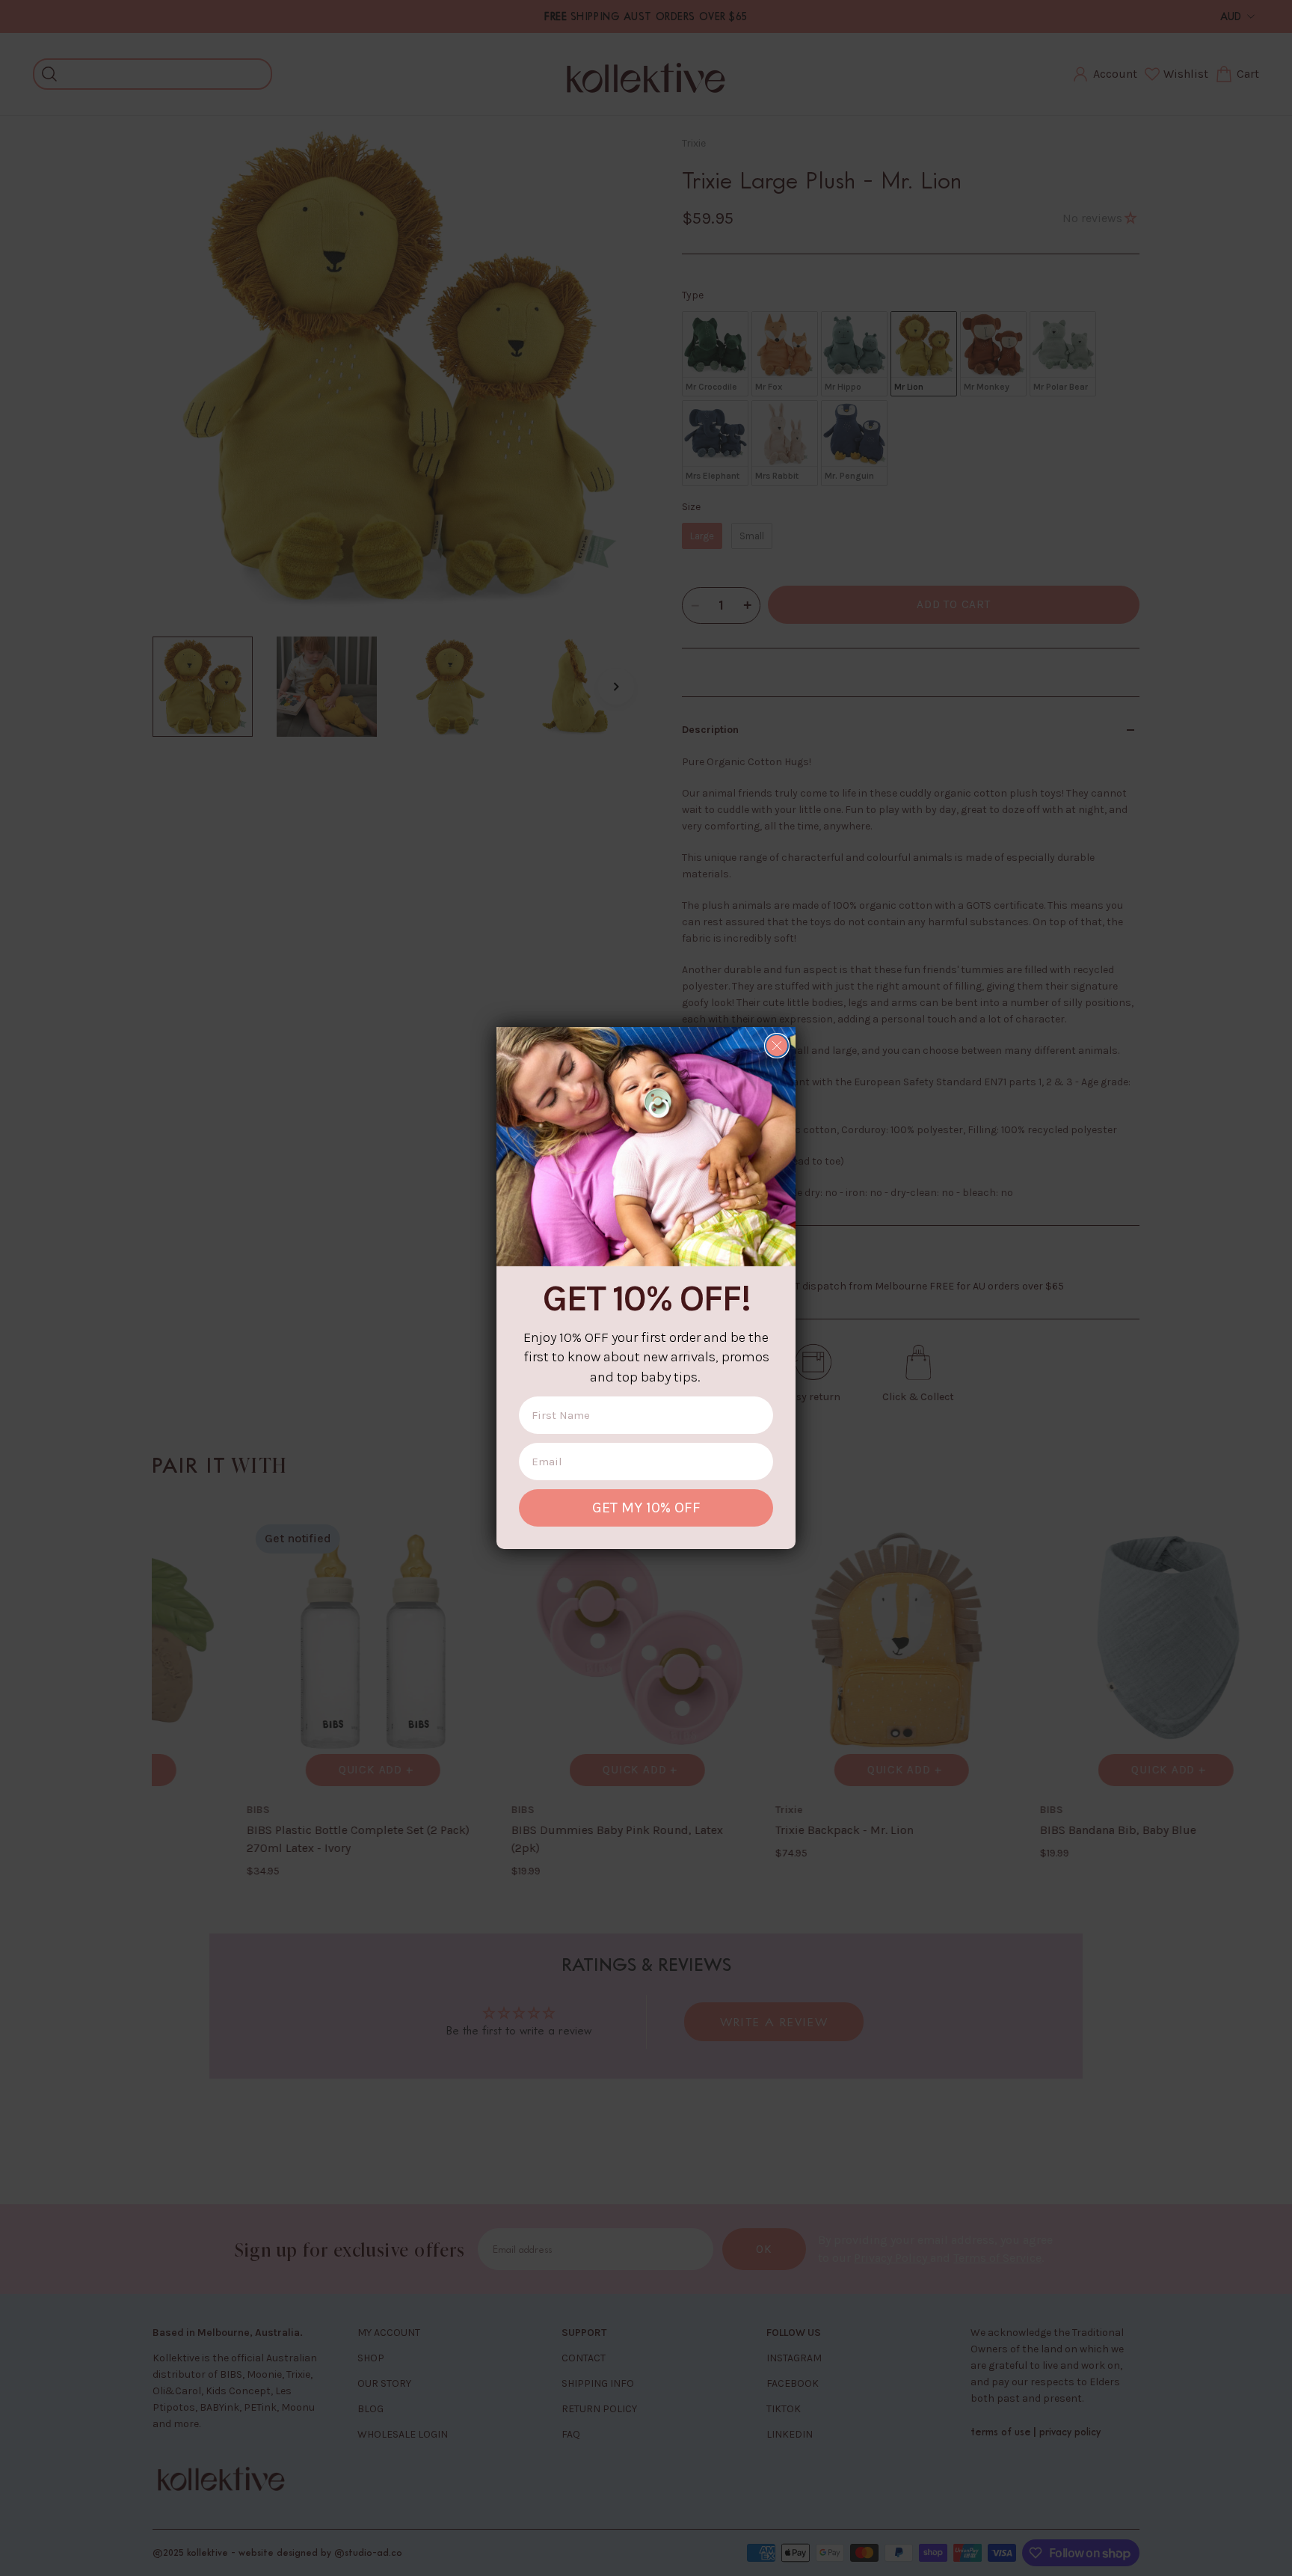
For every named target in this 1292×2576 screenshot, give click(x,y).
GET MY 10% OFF (646, 1508)
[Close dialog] (777, 1046)
